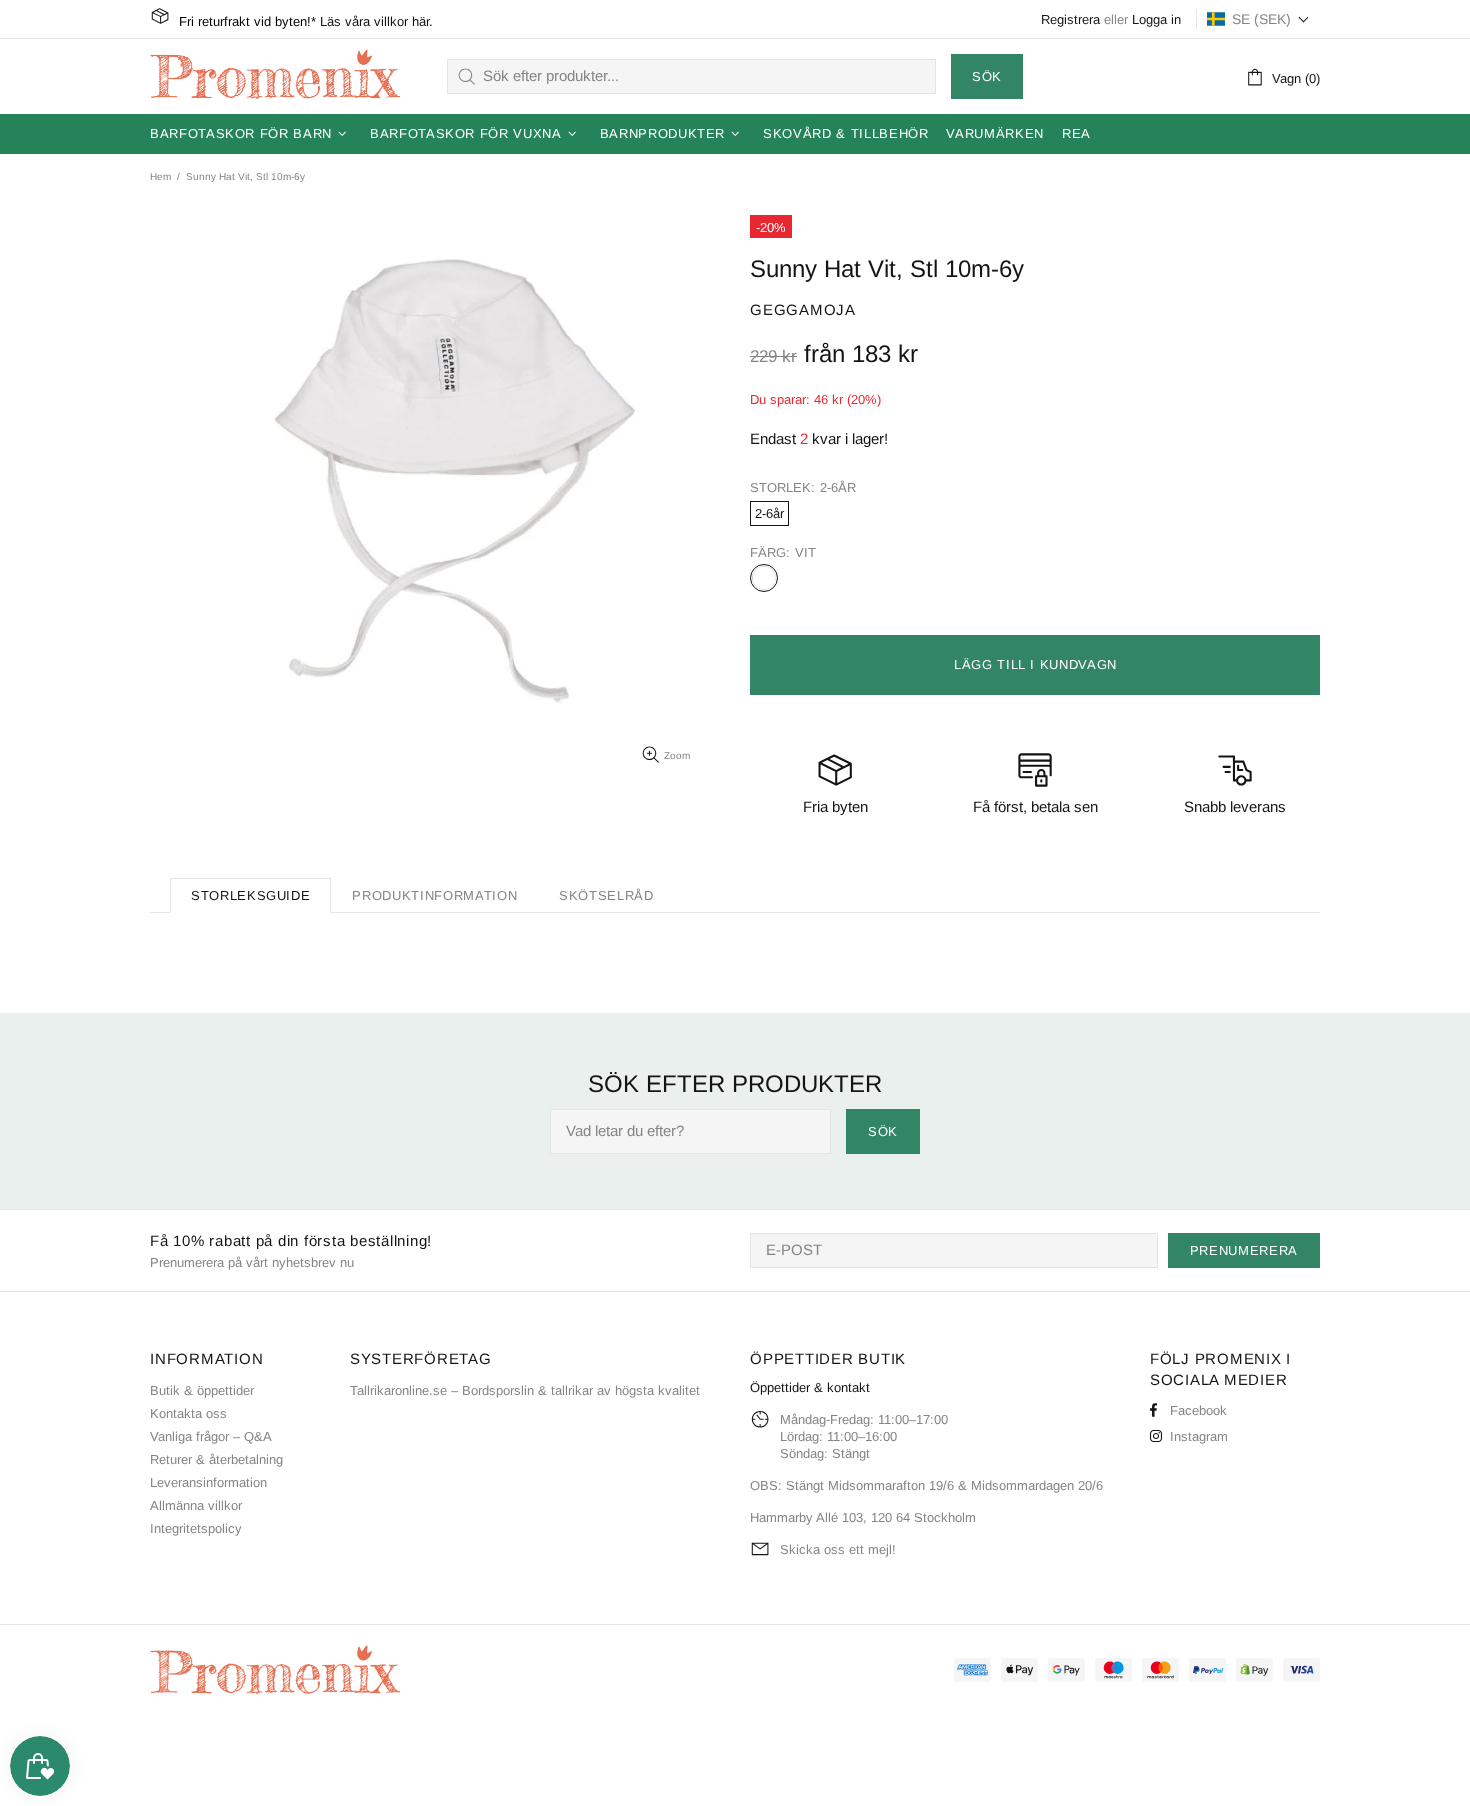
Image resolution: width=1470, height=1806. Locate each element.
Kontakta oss (188, 1413)
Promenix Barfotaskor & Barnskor (275, 76)
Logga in (1156, 19)
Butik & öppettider (202, 1390)
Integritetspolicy (196, 1528)
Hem (160, 176)
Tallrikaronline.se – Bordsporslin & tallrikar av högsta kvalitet (525, 1390)
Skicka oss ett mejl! (838, 1549)
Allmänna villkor (196, 1505)
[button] (1258, 19)
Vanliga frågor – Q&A (211, 1436)
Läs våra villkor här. (376, 21)
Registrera (1070, 19)
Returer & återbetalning (216, 1459)
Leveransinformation (208, 1482)
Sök (987, 76)
